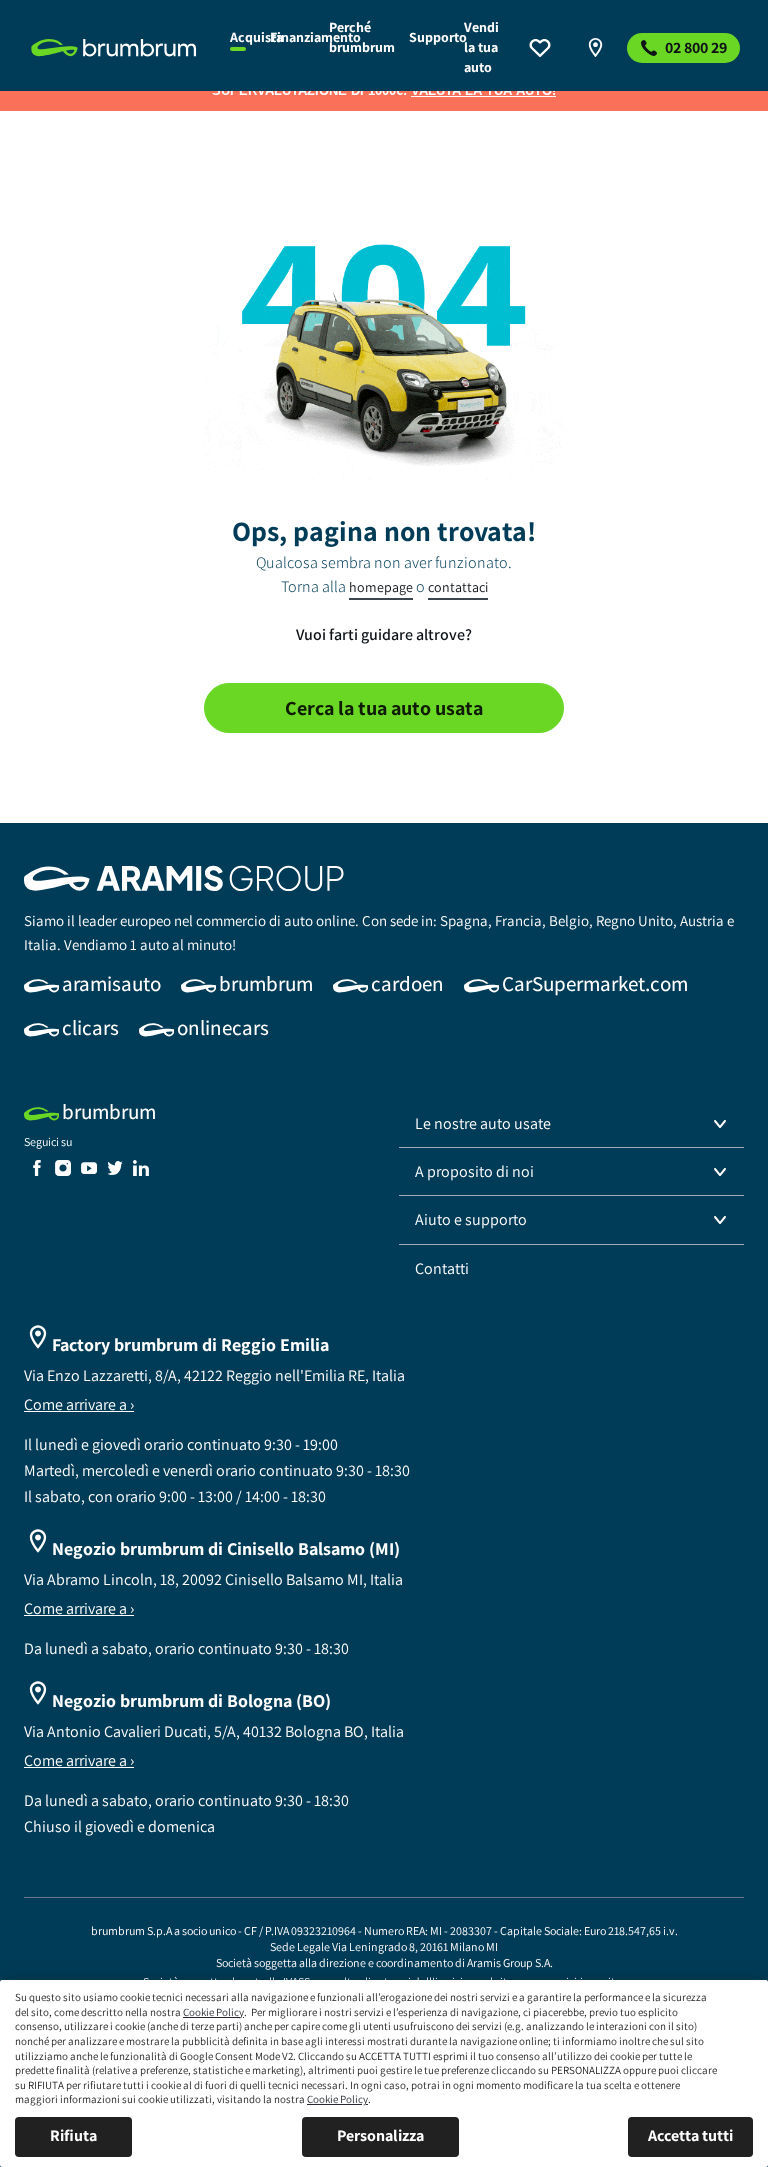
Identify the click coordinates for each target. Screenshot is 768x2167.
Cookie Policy (213, 2012)
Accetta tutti (690, 2135)
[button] (571, 1124)
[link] (119, 48)
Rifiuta (73, 2135)
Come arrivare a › (79, 1404)
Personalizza (380, 2135)
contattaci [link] (458, 587)
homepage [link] (381, 587)
